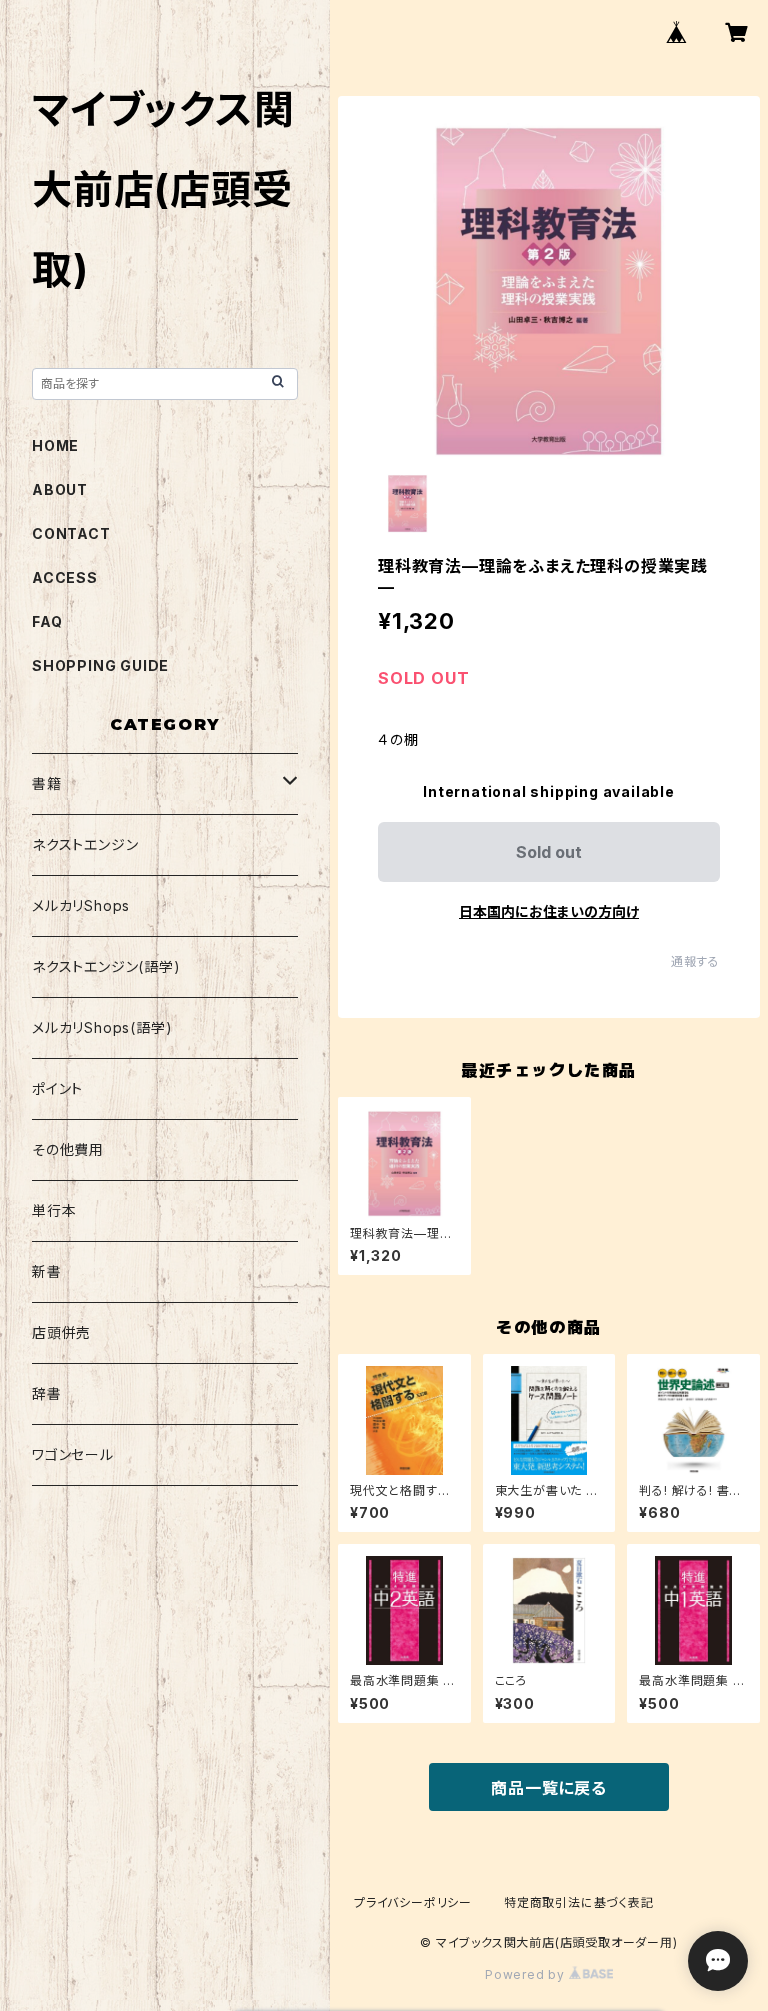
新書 (47, 1271)
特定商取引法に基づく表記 (579, 1902)
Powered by (527, 1974)
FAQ (47, 621)
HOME (55, 445)
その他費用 (68, 1149)
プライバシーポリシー (413, 1902)
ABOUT (60, 489)
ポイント (57, 1088)
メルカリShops (81, 905)
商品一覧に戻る (549, 1788)
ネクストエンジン (85, 844)
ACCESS (65, 577)
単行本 (54, 1210)
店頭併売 (61, 1332)
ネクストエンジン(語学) (106, 966)
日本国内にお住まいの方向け (549, 911)
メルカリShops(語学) (102, 1027)
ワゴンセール (73, 1454)
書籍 (47, 783)
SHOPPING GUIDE (100, 665)
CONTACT (71, 533)
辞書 (47, 1393)
